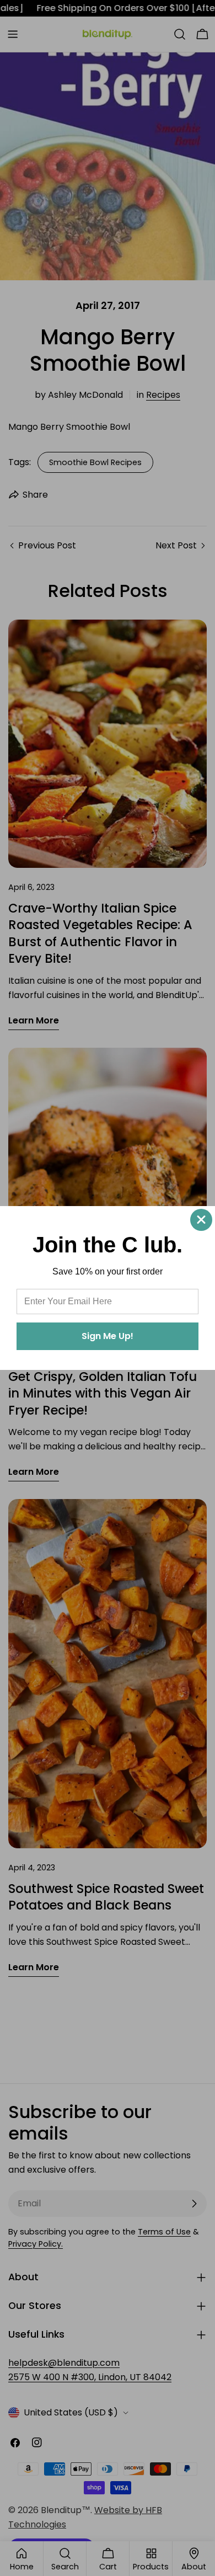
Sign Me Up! (108, 1336)
